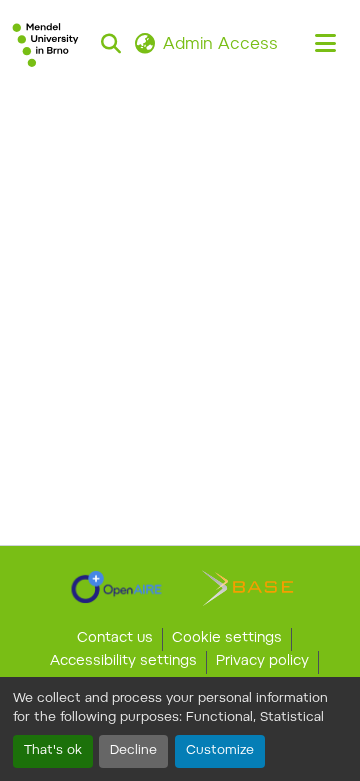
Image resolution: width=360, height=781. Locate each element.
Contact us (115, 639)
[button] (45, 45)
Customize (220, 751)
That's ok (53, 751)
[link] (116, 587)
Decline (133, 751)
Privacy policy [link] (262, 662)
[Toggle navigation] (326, 45)
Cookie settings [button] (227, 639)
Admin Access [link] (220, 45)
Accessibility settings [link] (123, 662)
